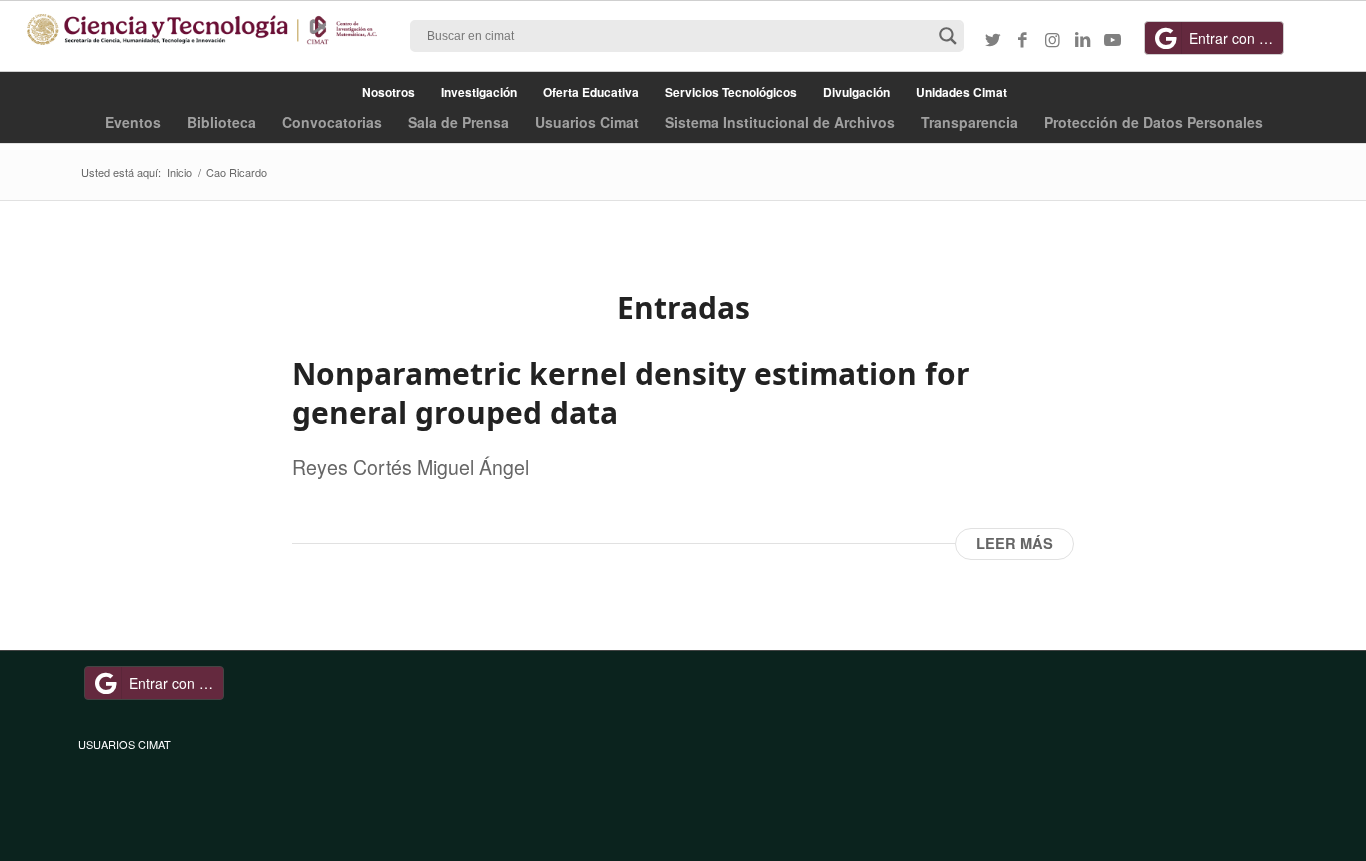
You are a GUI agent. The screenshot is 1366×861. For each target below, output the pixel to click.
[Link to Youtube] (1113, 39)
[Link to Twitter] (993, 39)
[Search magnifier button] (948, 36)
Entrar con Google (1236, 38)
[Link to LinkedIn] (1083, 39)
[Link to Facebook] (1023, 39)
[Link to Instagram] (1053, 39)
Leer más (1014, 543)
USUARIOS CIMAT (124, 744)
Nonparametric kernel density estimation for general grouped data (631, 393)
